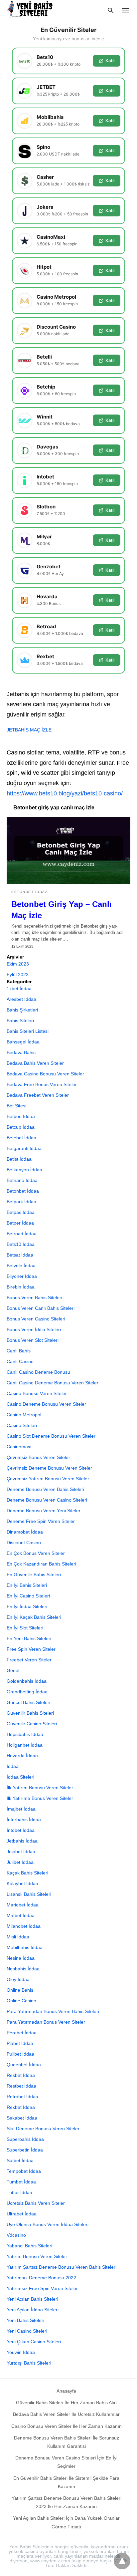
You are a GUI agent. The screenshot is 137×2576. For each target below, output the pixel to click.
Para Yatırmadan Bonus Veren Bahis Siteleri (53, 2011)
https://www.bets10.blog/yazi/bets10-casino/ (65, 793)
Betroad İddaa (22, 1234)
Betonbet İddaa (30, 892)
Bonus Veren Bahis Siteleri (34, 1297)
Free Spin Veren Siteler (31, 1649)
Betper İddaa (20, 1223)
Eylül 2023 (18, 975)
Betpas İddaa (21, 1212)
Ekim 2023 (18, 964)
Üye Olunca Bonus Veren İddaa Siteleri (48, 2224)
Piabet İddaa (20, 2043)
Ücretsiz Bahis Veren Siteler (36, 2203)
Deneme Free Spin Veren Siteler (41, 1521)
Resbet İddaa (21, 2075)
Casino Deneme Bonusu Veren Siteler (46, 1404)
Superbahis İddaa (25, 2139)
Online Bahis (20, 1990)
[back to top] (122, 2561)
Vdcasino (16, 2235)
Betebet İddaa (21, 1138)
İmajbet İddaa (21, 1809)
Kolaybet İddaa (22, 1883)
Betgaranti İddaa (24, 1148)
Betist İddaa (19, 1159)
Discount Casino (24, 1543)
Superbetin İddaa (25, 2150)
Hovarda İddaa (22, 1756)
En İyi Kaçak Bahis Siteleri (34, 1617)
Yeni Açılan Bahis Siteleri (32, 2299)
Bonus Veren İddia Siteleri (34, 1329)
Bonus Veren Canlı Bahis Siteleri (41, 1308)
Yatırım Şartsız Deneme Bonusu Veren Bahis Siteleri (62, 2267)
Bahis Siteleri (20, 1020)
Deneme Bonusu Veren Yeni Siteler (44, 1511)
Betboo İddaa (21, 1116)
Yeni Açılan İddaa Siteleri (33, 2310)
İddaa (13, 1766)
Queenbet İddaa (24, 2065)
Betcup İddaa (21, 1127)
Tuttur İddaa (19, 2192)
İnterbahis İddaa (24, 1820)
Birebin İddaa (21, 1287)
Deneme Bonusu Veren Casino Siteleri (47, 1500)
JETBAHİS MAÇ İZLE (29, 730)
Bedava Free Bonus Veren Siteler (42, 1084)
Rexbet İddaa (21, 2107)
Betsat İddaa (20, 1255)
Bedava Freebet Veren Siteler (38, 1095)
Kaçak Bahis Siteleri (27, 1873)
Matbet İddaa (21, 1915)
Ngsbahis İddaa (23, 1969)
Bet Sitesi (16, 1106)
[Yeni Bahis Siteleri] (33, 10)
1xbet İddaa (19, 989)
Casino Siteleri (22, 1425)
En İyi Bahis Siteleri (27, 1585)
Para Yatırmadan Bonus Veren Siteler (46, 2022)
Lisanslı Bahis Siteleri (29, 1894)
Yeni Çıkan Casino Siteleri (34, 2342)
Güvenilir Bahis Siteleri (30, 1713)
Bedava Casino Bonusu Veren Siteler (45, 1074)
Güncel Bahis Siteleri (28, 1702)
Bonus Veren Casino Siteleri (36, 1319)
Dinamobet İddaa (25, 1532)
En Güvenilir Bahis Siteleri (34, 1574)
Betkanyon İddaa (24, 1170)
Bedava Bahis (21, 1052)
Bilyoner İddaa (22, 1276)
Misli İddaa (18, 1937)
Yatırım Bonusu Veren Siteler (37, 2256)
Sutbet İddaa (20, 2160)
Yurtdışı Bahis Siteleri (29, 2363)
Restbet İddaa (21, 2086)
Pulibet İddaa (20, 2054)
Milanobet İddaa (24, 1926)
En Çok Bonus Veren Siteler (36, 1553)
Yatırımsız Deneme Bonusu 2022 (41, 2278)
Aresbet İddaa (21, 999)
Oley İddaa (18, 1979)
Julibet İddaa (20, 1862)
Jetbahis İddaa (22, 1841)
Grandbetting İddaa (27, 1692)
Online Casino (21, 2001)
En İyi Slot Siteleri (25, 1628)
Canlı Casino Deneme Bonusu (38, 1372)
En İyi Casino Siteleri (28, 1596)
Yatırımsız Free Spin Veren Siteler (42, 2288)
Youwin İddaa (21, 2352)
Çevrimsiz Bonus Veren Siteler (38, 1457)
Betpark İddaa (21, 1202)
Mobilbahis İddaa (25, 1947)
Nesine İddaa (21, 1958)
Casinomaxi (19, 1447)
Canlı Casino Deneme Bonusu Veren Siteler (53, 1383)
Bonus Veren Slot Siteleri (33, 1340)
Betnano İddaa (22, 1180)
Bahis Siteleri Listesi (28, 1031)
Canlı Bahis (19, 1351)
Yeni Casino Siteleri (27, 2331)
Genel (13, 1670)
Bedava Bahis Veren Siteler (35, 1063)
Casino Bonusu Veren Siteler (37, 1393)
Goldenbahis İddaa (27, 1681)
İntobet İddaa (21, 1830)
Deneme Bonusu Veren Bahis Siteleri (45, 1489)
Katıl (110, 61)
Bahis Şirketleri (22, 1010)
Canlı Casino (20, 1361)
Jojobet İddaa (21, 1852)
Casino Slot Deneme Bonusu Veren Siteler (51, 1436)
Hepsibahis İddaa (25, 1734)
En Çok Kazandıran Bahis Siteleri (41, 1564)
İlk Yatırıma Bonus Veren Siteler (40, 1798)
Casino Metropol (24, 1415)
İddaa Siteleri (20, 1777)
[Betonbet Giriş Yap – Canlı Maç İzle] (68, 851)
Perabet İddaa (22, 2033)
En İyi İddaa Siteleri (27, 1606)
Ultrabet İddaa (22, 2214)
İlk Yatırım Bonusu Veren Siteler (40, 1788)
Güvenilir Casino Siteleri (32, 1724)
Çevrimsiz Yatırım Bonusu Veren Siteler (48, 1479)
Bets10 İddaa (21, 1244)
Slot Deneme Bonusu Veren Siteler (43, 2129)
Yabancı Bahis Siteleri (29, 2246)
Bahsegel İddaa (23, 1042)
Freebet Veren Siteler (29, 1660)
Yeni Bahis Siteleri (25, 2320)
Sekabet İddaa (22, 2118)
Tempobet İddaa (24, 2171)
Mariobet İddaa (23, 1905)
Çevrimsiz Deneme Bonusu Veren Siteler (49, 1468)
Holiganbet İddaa (25, 1745)
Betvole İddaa (21, 1266)
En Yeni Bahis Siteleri (29, 1638)
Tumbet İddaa (21, 2182)
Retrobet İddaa (22, 2097)
